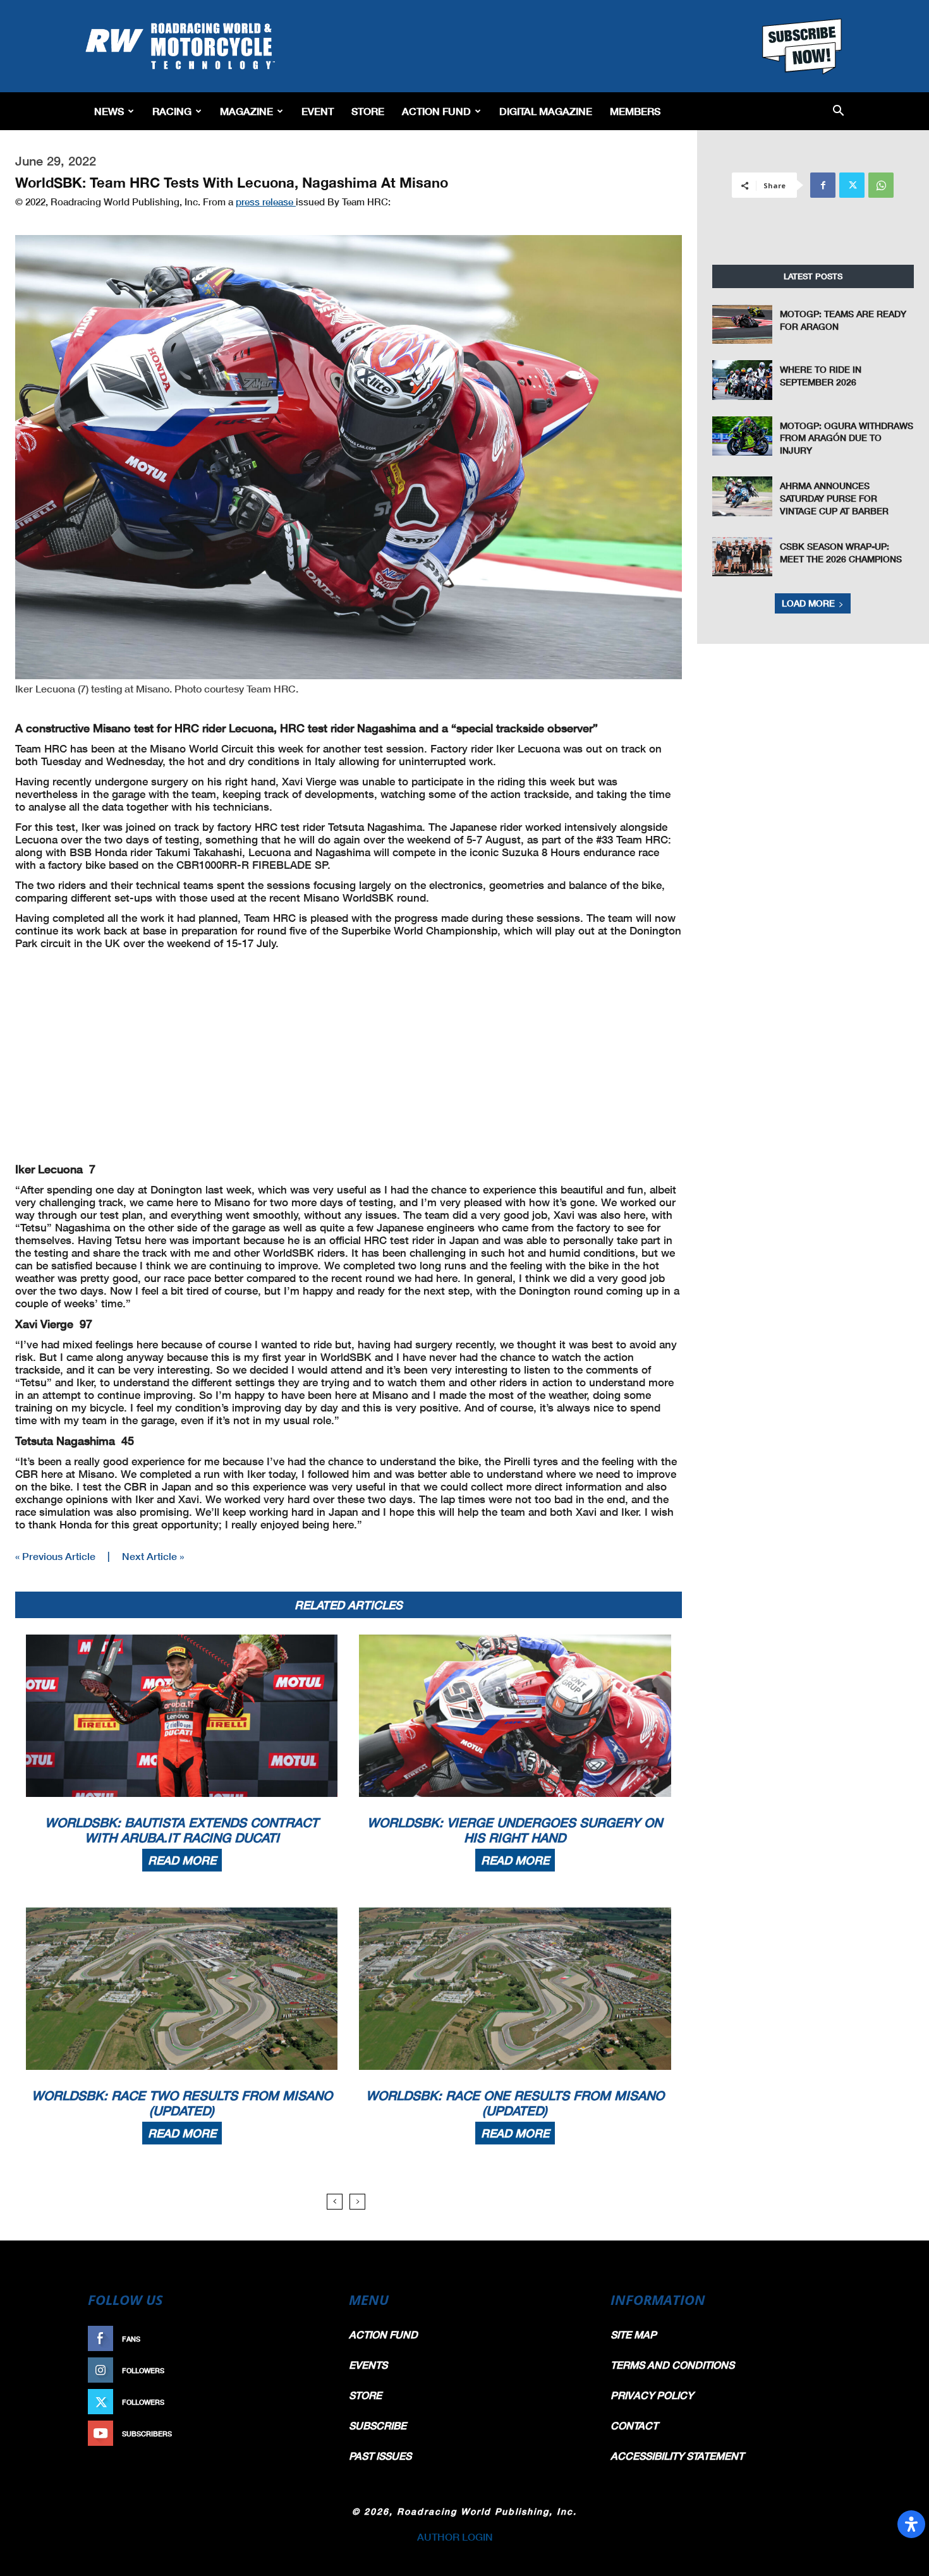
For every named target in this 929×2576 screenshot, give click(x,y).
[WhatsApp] (881, 185)
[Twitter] (852, 185)
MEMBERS (635, 111)
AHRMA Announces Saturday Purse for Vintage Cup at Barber (834, 498)
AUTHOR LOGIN (455, 2537)
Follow (304, 2370)
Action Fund (436, 111)
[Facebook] (823, 185)
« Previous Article (55, 1556)
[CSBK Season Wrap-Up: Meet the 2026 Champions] (743, 557)
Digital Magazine (546, 111)
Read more (182, 1860)
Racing (172, 111)
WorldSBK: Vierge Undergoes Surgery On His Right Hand (515, 1830)
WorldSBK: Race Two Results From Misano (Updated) (182, 2103)
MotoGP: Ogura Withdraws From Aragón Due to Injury (847, 438)
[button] (838, 112)
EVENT (318, 111)
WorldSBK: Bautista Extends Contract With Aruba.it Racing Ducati (182, 1830)
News (109, 111)
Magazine (246, 111)
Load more (808, 603)
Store (368, 111)
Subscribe (298, 2434)
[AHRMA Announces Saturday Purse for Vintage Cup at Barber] (743, 496)
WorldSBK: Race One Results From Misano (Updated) (515, 2103)
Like (311, 2339)
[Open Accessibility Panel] (911, 2524)
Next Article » (153, 1556)
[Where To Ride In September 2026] (743, 380)
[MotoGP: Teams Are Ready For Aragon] (743, 324)
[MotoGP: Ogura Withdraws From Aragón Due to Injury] (743, 436)
